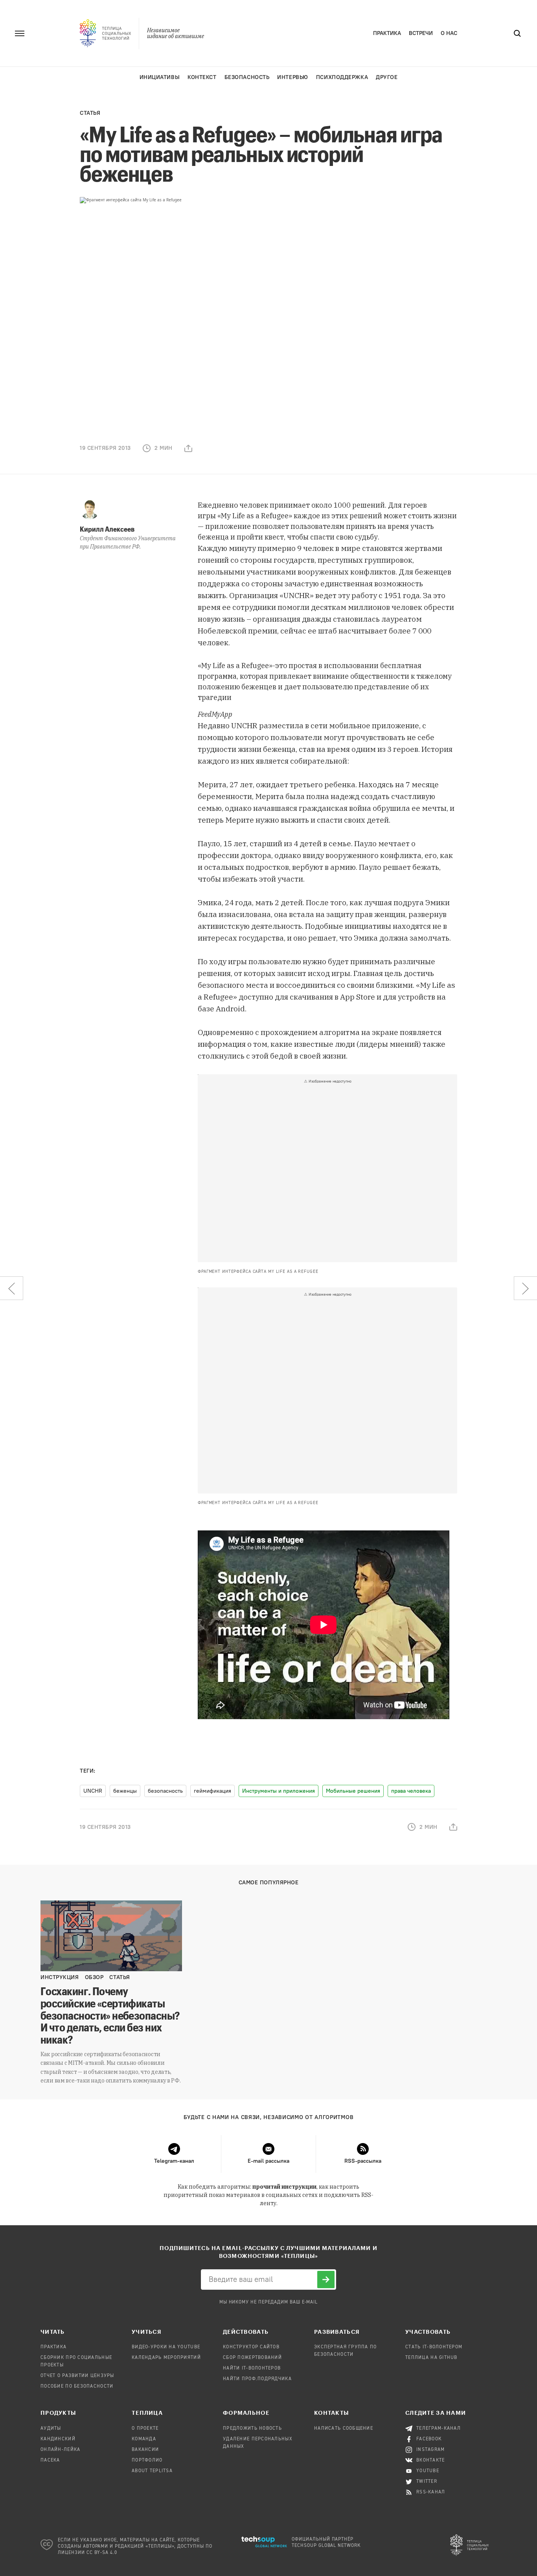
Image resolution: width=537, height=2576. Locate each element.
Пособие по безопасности (77, 2386)
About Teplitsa (152, 2471)
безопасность (165, 1791)
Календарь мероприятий (166, 2358)
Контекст (202, 77)
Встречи (421, 33)
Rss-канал (431, 2492)
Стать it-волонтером (434, 2347)
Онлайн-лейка (60, 2450)
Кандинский (58, 2439)
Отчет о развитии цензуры (77, 2376)
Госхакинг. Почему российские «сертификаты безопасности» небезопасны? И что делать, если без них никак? (110, 2015)
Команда (144, 2439)
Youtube (428, 2471)
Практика (387, 33)
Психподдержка (342, 77)
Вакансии (145, 2450)
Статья (90, 113)
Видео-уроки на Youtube (166, 2347)
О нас (449, 33)
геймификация (212, 1791)
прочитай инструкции (284, 2187)
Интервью (292, 77)
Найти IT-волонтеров (252, 2368)
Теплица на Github (431, 2358)
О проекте (145, 2429)
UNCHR (93, 1791)
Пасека (50, 2460)
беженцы (125, 1791)
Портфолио (147, 2460)
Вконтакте (431, 2460)
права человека (411, 1791)
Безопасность (247, 77)
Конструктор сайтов (251, 2347)
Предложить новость (252, 2429)
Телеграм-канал (439, 2429)
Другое (387, 77)
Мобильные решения (353, 1791)
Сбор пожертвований (252, 2358)
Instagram (431, 2450)
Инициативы (160, 77)
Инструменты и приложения (279, 1791)
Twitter (427, 2482)
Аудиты (51, 2429)
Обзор (94, 1977)
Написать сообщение (344, 2429)
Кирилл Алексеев (107, 529)
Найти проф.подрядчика (257, 2379)
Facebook (429, 2439)
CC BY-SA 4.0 (102, 2553)
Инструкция (60, 1977)
